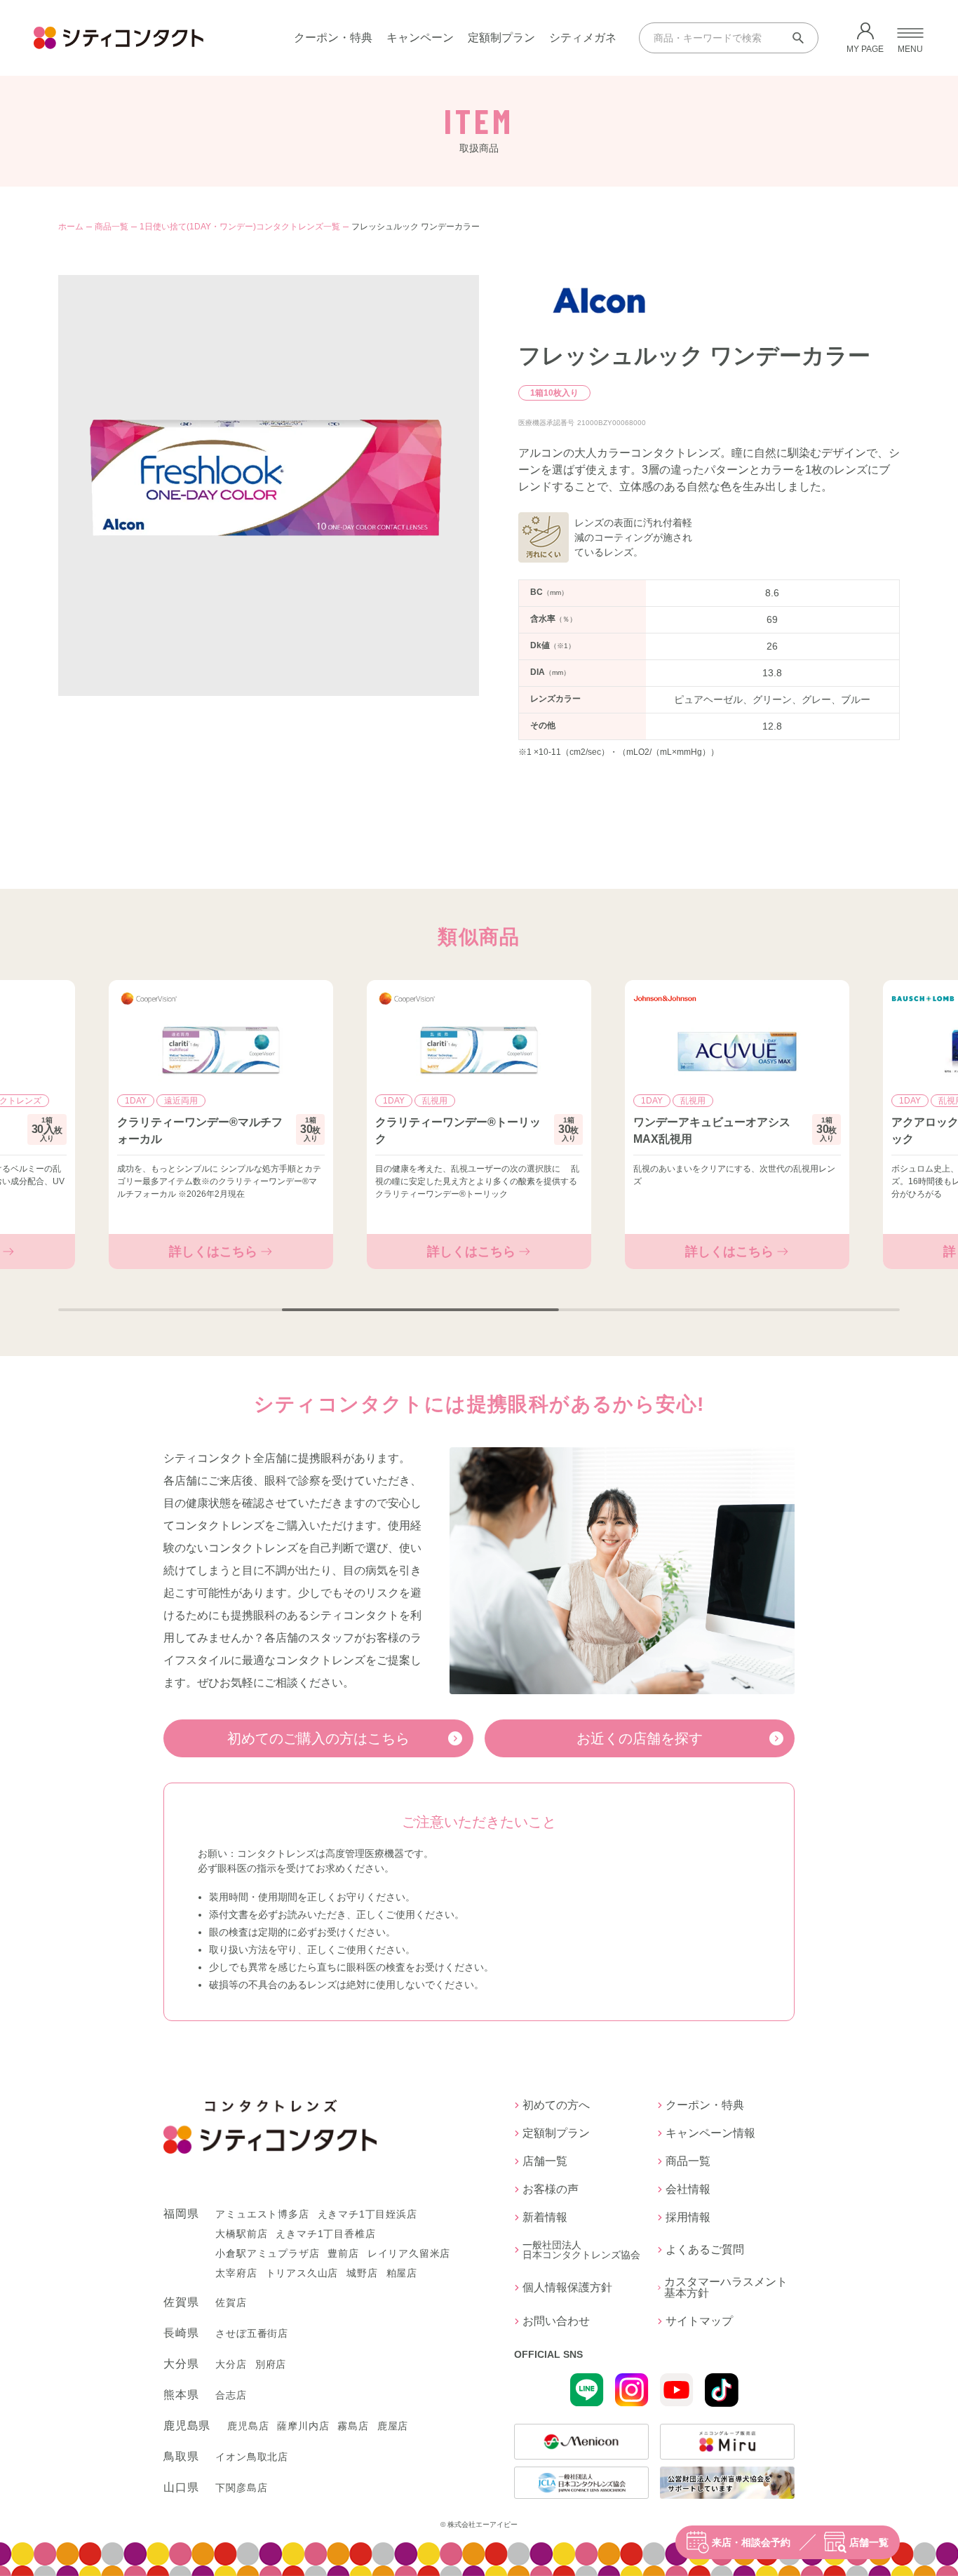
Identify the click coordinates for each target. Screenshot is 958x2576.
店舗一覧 (869, 2542)
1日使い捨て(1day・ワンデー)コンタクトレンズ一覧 (240, 227)
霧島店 (353, 2426)
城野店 (362, 2273)
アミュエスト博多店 (262, 2214)
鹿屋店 (393, 2426)
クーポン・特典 (333, 38)
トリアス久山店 (302, 2273)
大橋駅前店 (241, 2234)
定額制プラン (501, 38)
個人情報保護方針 (567, 2287)
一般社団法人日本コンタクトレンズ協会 (581, 2250)
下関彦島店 (241, 2488)
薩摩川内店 (303, 2426)
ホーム (71, 227)
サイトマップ (699, 2321)
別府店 (271, 2364)
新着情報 (545, 2218)
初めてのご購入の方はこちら (318, 1738)
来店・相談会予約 (751, 2542)
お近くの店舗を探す (640, 1738)
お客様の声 (551, 2189)
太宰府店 (236, 2273)
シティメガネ (583, 38)
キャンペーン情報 (710, 2133)
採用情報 (688, 2218)
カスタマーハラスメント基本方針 (726, 2288)
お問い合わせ (556, 2321)
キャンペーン (420, 38)
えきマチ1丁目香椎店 (325, 2234)
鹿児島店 (248, 2426)
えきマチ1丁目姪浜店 (367, 2214)
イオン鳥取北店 (252, 2457)
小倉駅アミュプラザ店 (267, 2253)
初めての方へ (556, 2105)
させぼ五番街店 (252, 2333)
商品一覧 (112, 227)
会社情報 (688, 2189)
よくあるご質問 (705, 2249)
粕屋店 (402, 2273)
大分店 (231, 2364)
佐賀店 (231, 2302)
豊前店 (343, 2253)
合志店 (231, 2395)
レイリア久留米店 (409, 2253)
